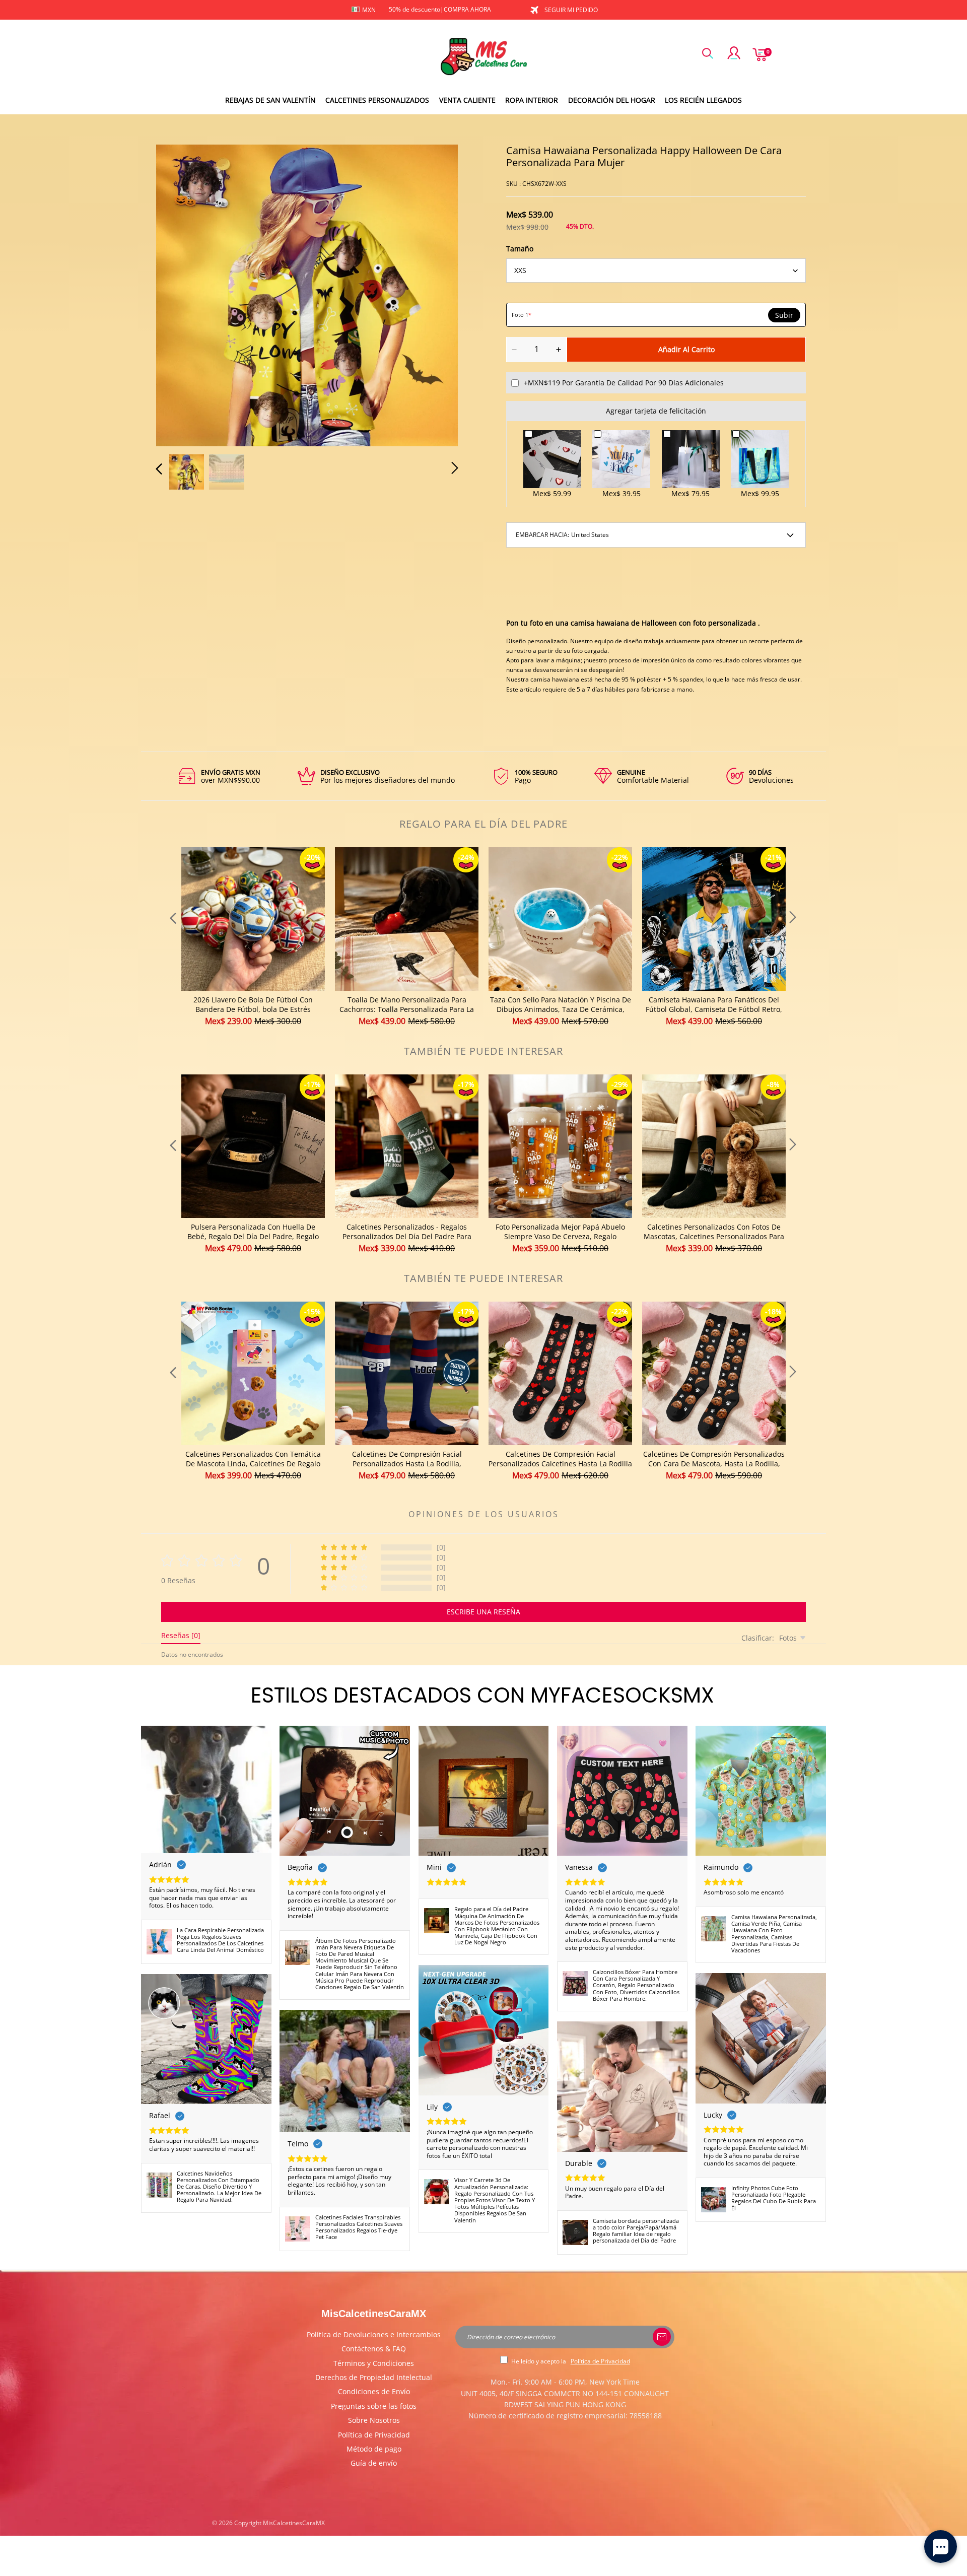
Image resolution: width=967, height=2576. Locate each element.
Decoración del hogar (612, 100)
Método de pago (374, 2449)
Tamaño (520, 249)
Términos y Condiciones (374, 2363)
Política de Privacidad (374, 2435)
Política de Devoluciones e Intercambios (374, 2334)
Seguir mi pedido (571, 10)
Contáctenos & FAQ (374, 2349)
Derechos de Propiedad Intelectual (374, 2377)
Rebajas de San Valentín (270, 100)
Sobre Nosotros (374, 2420)
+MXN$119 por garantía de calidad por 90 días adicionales (624, 383)
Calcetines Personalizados (377, 100)
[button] (179, 294)
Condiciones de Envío (374, 2391)
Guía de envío (374, 2463)
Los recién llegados (703, 100)
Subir (784, 315)
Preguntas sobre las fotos (374, 2406)
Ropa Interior (532, 100)
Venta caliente (467, 100)
